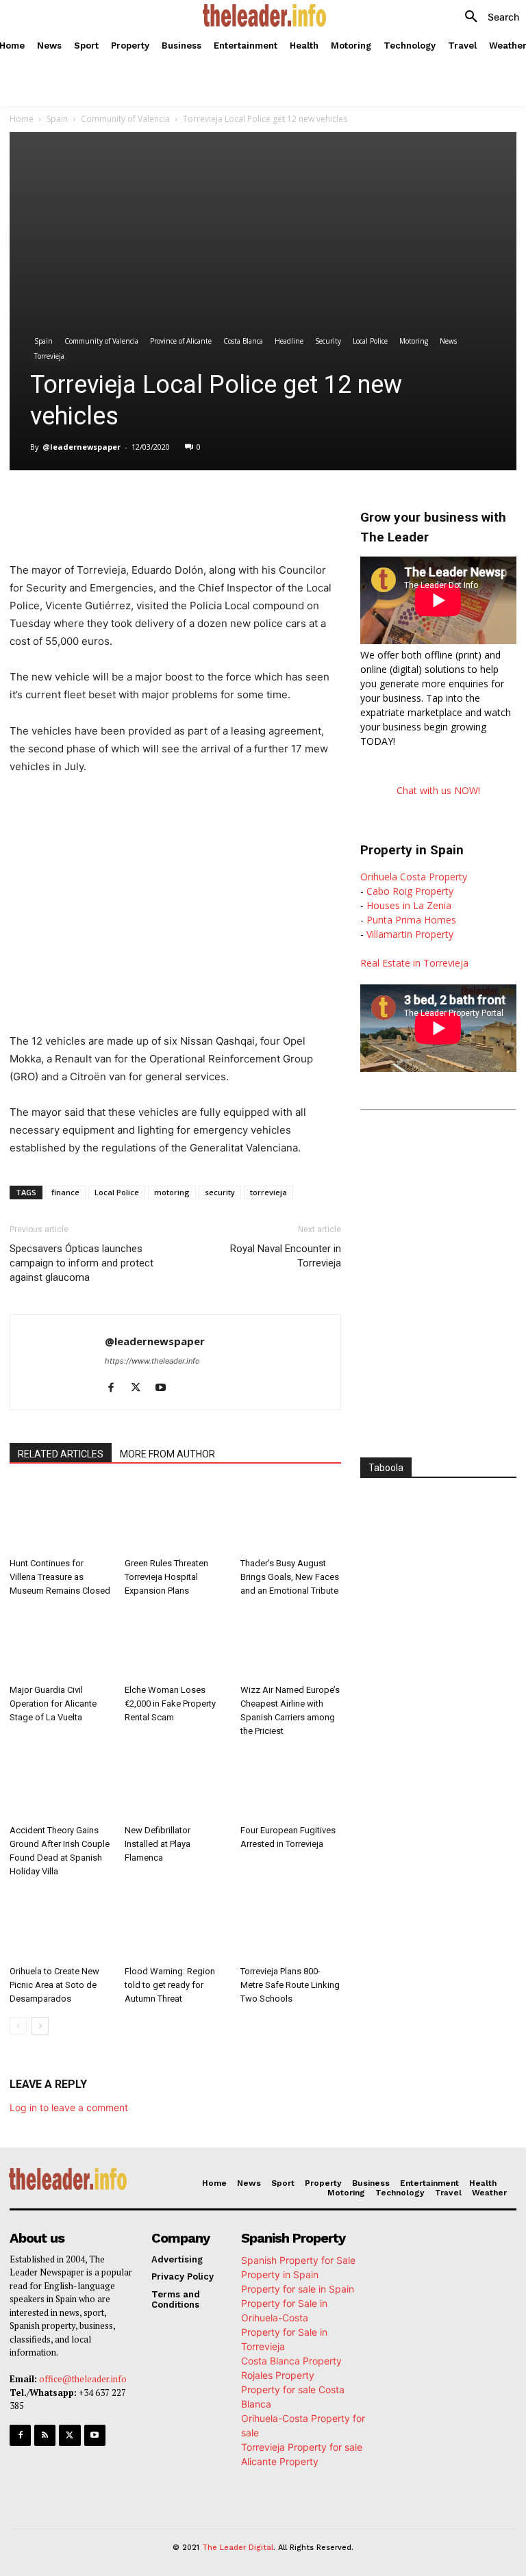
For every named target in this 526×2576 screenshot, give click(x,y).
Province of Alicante (181, 341)
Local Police (370, 341)
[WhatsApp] (171, 505)
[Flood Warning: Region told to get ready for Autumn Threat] (175, 1925)
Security (328, 341)
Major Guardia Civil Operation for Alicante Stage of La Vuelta (53, 1704)
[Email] (266, 505)
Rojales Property (278, 2375)
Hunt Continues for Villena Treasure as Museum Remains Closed (60, 1577)
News (448, 341)
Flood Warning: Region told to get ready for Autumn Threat (170, 1985)
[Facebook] (108, 505)
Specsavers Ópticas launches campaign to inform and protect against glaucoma (82, 1263)
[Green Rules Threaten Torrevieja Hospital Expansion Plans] (175, 1517)
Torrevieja (49, 356)
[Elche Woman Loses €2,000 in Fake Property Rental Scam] (175, 1644)
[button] (487, 17)
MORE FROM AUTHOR (167, 1454)
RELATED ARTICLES (61, 1454)
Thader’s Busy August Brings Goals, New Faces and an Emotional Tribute (290, 1577)
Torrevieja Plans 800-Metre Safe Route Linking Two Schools (290, 1985)
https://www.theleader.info (152, 1361)
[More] (298, 505)
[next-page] (40, 2026)
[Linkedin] (203, 505)
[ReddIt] (234, 505)
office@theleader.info (83, 2379)
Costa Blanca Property (291, 2361)
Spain (57, 119)
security (220, 1192)
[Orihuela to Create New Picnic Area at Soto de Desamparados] (60, 1925)
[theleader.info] (265, 15)
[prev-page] (18, 2026)
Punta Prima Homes (411, 920)
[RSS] (45, 2435)
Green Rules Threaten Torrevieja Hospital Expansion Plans (166, 1577)
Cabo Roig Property (410, 891)
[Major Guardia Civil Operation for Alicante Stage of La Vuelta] (60, 1644)
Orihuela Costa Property (414, 877)
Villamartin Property (410, 934)
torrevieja (268, 1192)
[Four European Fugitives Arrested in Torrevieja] (291, 1784)
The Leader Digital (238, 2548)
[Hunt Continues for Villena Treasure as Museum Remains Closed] (60, 1517)
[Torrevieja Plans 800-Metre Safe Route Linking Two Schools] (291, 1925)
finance (65, 1192)
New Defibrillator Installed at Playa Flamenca (158, 1844)
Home (22, 119)
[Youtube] (165, 1388)
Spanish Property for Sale (298, 2260)
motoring (172, 1192)
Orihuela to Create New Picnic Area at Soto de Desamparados (54, 1985)
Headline (289, 341)
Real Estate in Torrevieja (414, 963)
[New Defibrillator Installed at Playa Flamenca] (175, 1784)
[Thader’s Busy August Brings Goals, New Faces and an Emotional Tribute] (291, 1517)
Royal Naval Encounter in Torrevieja (286, 1256)
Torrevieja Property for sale (302, 2447)
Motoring (414, 341)
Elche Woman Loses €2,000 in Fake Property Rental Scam (170, 1704)
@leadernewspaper (82, 447)
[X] (140, 505)
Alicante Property (280, 2461)
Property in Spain (280, 2274)
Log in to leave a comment (69, 2107)
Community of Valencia (125, 119)
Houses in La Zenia (409, 905)
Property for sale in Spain (298, 2289)
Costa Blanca (243, 341)
